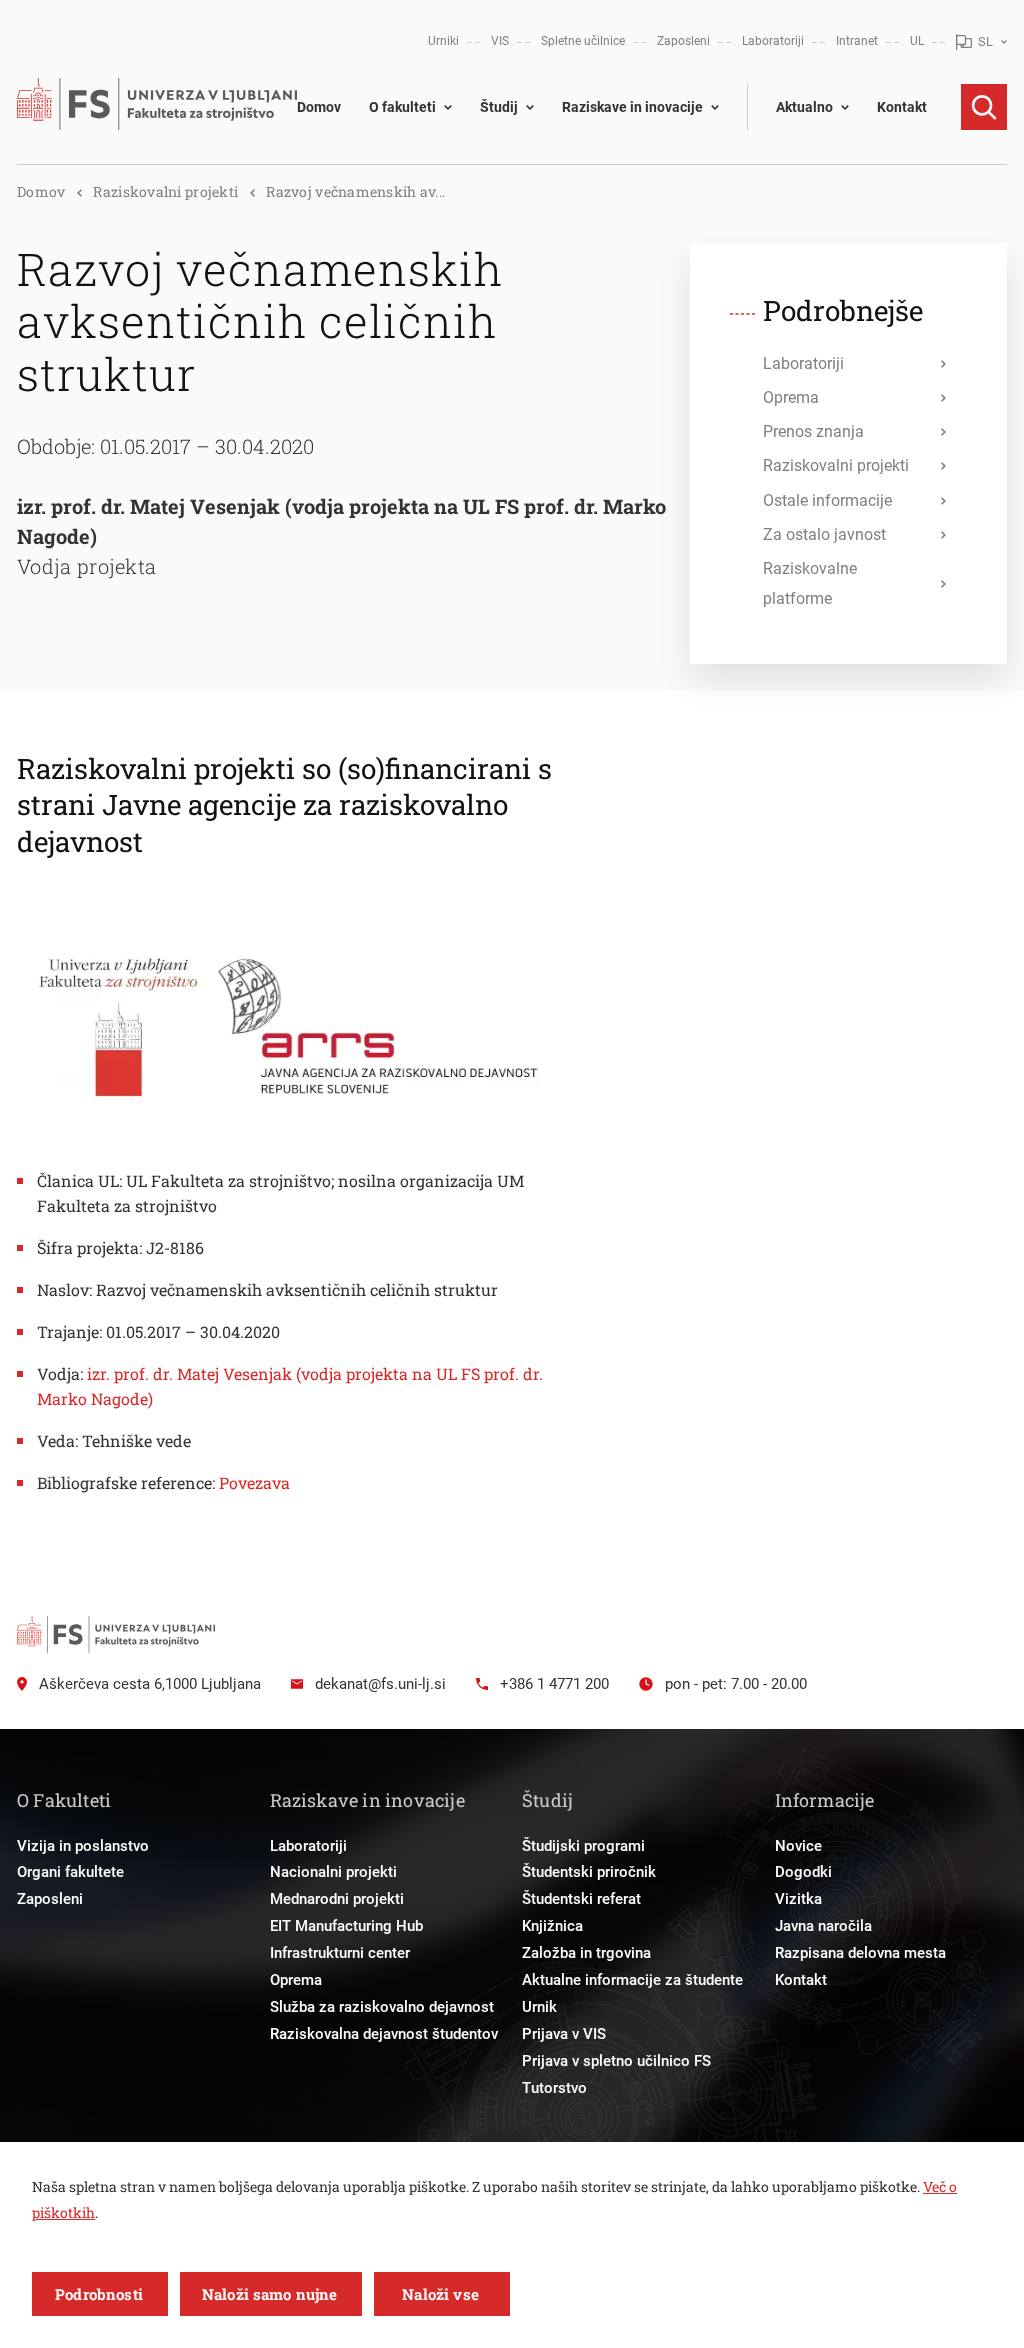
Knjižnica (552, 1926)
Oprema (296, 1980)
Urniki (443, 41)
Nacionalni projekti (333, 1872)
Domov (319, 107)
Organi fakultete (70, 1872)
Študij (499, 107)
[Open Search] (984, 107)
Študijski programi (583, 1846)
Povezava (254, 1482)
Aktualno (804, 107)
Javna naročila (823, 1926)
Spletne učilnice (583, 41)
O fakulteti (402, 107)
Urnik (539, 2007)
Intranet (857, 41)
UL (917, 41)
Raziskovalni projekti (165, 191)
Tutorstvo (554, 2088)
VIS (500, 41)
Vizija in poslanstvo (83, 1846)
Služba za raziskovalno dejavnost (382, 2007)
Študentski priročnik (589, 1872)
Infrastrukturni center (340, 1953)
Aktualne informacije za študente (632, 1980)
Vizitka (798, 1899)
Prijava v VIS (564, 2034)
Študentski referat (581, 1899)
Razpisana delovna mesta (860, 1953)
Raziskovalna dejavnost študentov (384, 2034)
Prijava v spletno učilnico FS (616, 2061)
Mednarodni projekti (337, 1899)
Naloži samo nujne (270, 2294)
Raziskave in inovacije (632, 107)
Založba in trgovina (586, 1953)
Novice (798, 1846)
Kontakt (902, 107)
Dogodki (803, 1872)
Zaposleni (683, 41)
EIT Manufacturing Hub (346, 1926)
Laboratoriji (773, 41)
